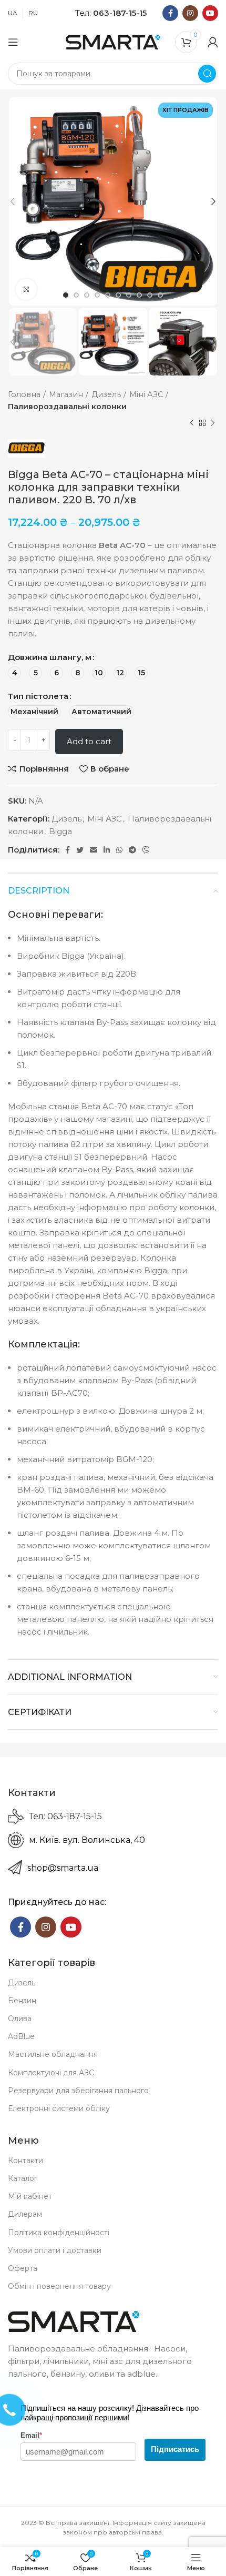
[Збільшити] (26, 289)
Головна (24, 394)
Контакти (25, 2161)
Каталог (23, 2178)
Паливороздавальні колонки (67, 407)
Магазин (66, 394)
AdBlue (21, 2036)
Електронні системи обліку (59, 2108)
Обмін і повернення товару (59, 2286)
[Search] (207, 74)
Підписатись (175, 2449)
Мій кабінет (30, 2196)
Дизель (106, 394)
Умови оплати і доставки (55, 2250)
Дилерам (25, 2214)
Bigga (60, 831)
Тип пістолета (38, 696)
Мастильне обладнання (53, 2054)
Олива (20, 2019)
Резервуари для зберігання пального (78, 2091)
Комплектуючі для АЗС (51, 2073)
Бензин (22, 2001)
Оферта (23, 2268)
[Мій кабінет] (213, 42)
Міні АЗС (146, 394)
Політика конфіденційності (59, 2233)
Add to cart (89, 741)
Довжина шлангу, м (50, 657)
